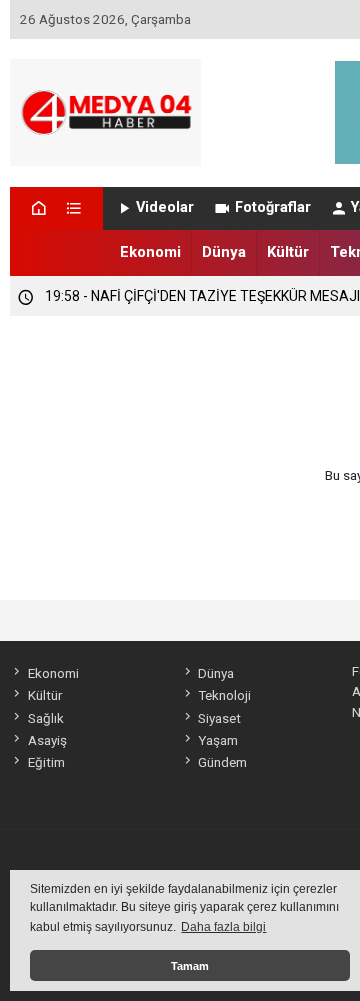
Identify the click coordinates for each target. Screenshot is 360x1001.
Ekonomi (150, 252)
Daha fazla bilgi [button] (223, 927)
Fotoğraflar (273, 207)
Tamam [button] (190, 966)
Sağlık (45, 718)
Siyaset (219, 718)
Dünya (224, 252)
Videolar (165, 207)
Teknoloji (224, 695)
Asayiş (47, 740)
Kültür (288, 252)
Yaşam (218, 740)
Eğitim (46, 762)
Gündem (222, 762)
